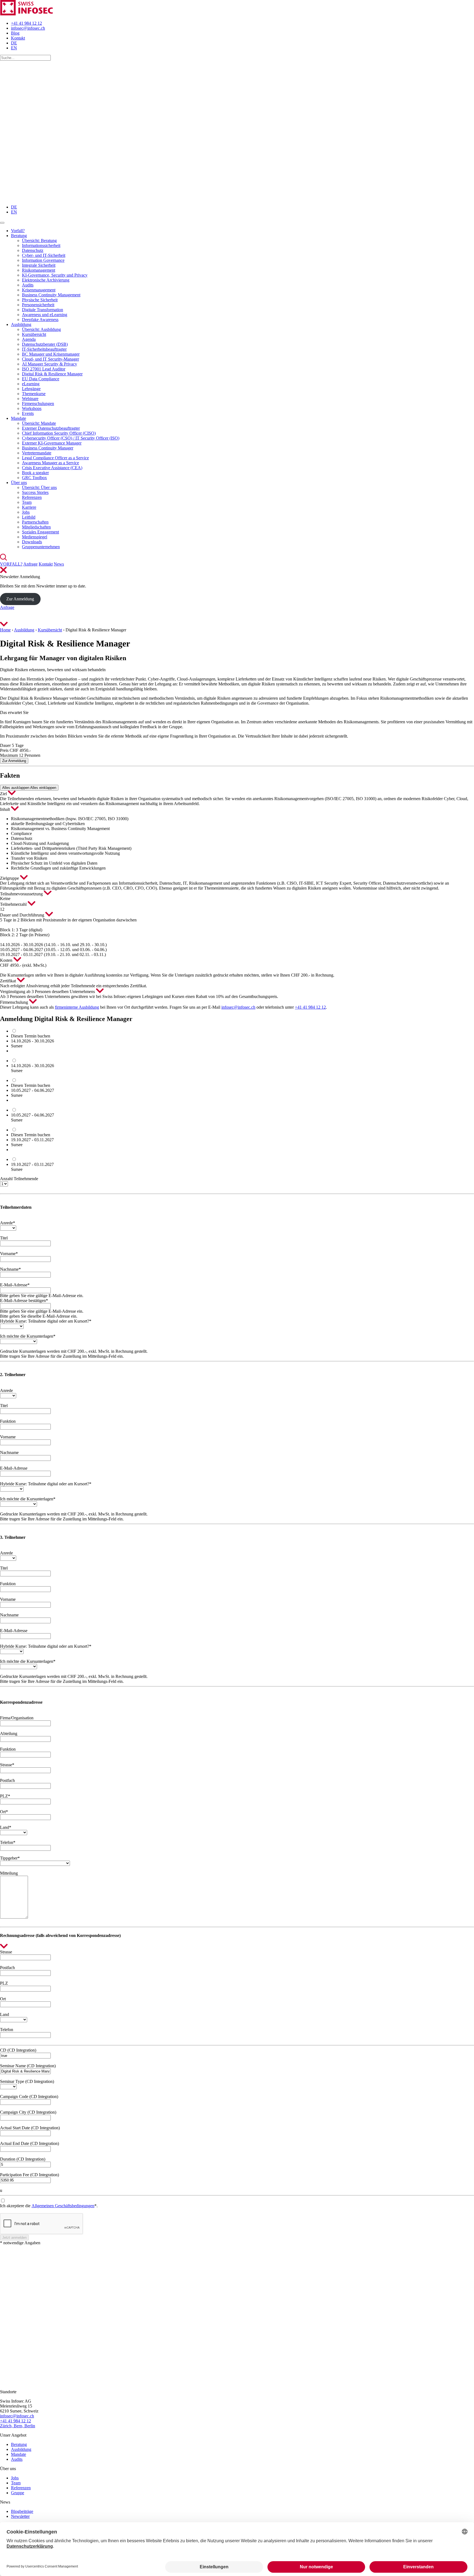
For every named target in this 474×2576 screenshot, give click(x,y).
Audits (28, 285)
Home (5, 630)
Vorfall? (18, 231)
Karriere (29, 507)
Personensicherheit (38, 305)
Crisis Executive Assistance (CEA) (52, 468)
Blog (15, 33)
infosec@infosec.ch (28, 28)
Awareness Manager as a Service (50, 463)
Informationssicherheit (41, 245)
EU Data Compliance (41, 379)
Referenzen (32, 497)
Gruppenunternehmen (41, 547)
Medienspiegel (35, 537)
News (59, 564)
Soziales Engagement (40, 532)
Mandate (19, 418)
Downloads (32, 542)
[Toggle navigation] (2, 223)
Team (27, 502)
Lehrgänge (31, 389)
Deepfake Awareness (40, 320)
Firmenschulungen (38, 403)
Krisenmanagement (39, 290)
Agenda (29, 339)
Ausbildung (21, 324)
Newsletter (20, 2516)
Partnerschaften (35, 522)
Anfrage (30, 564)
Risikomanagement (39, 270)
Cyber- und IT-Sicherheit (44, 255)
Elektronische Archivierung (46, 280)
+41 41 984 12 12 (26, 23)
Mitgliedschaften (36, 527)
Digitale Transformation (43, 310)
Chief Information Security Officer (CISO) (59, 433)
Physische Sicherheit (40, 300)
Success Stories (35, 492)
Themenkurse (34, 394)
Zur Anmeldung (20, 599)
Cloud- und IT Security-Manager (50, 359)
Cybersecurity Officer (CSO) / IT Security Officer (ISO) (71, 438)
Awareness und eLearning (45, 315)
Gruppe (18, 2493)
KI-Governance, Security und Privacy (55, 275)
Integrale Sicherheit (39, 265)
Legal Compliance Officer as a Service (55, 458)
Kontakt (18, 38)
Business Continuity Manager (48, 448)
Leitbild (29, 517)
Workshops (32, 408)
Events (28, 413)
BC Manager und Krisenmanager (51, 354)
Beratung (19, 236)
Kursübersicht (34, 334)
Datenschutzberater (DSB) (45, 344)
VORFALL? (11, 564)
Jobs (26, 512)
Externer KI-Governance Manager (52, 443)
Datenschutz (33, 250)
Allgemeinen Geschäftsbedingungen (63, 2206)
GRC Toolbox (34, 478)
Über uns (19, 483)
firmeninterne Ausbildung (77, 1007)
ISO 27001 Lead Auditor (44, 369)
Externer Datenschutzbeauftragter (51, 428)
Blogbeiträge (22, 2511)
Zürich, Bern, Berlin (18, 2426)
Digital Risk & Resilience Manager (52, 374)
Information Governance (43, 260)
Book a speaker (35, 473)
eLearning (31, 384)
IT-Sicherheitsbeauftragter (44, 349)
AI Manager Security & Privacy (50, 364)
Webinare (30, 399)
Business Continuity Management (51, 295)
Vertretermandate (37, 453)
